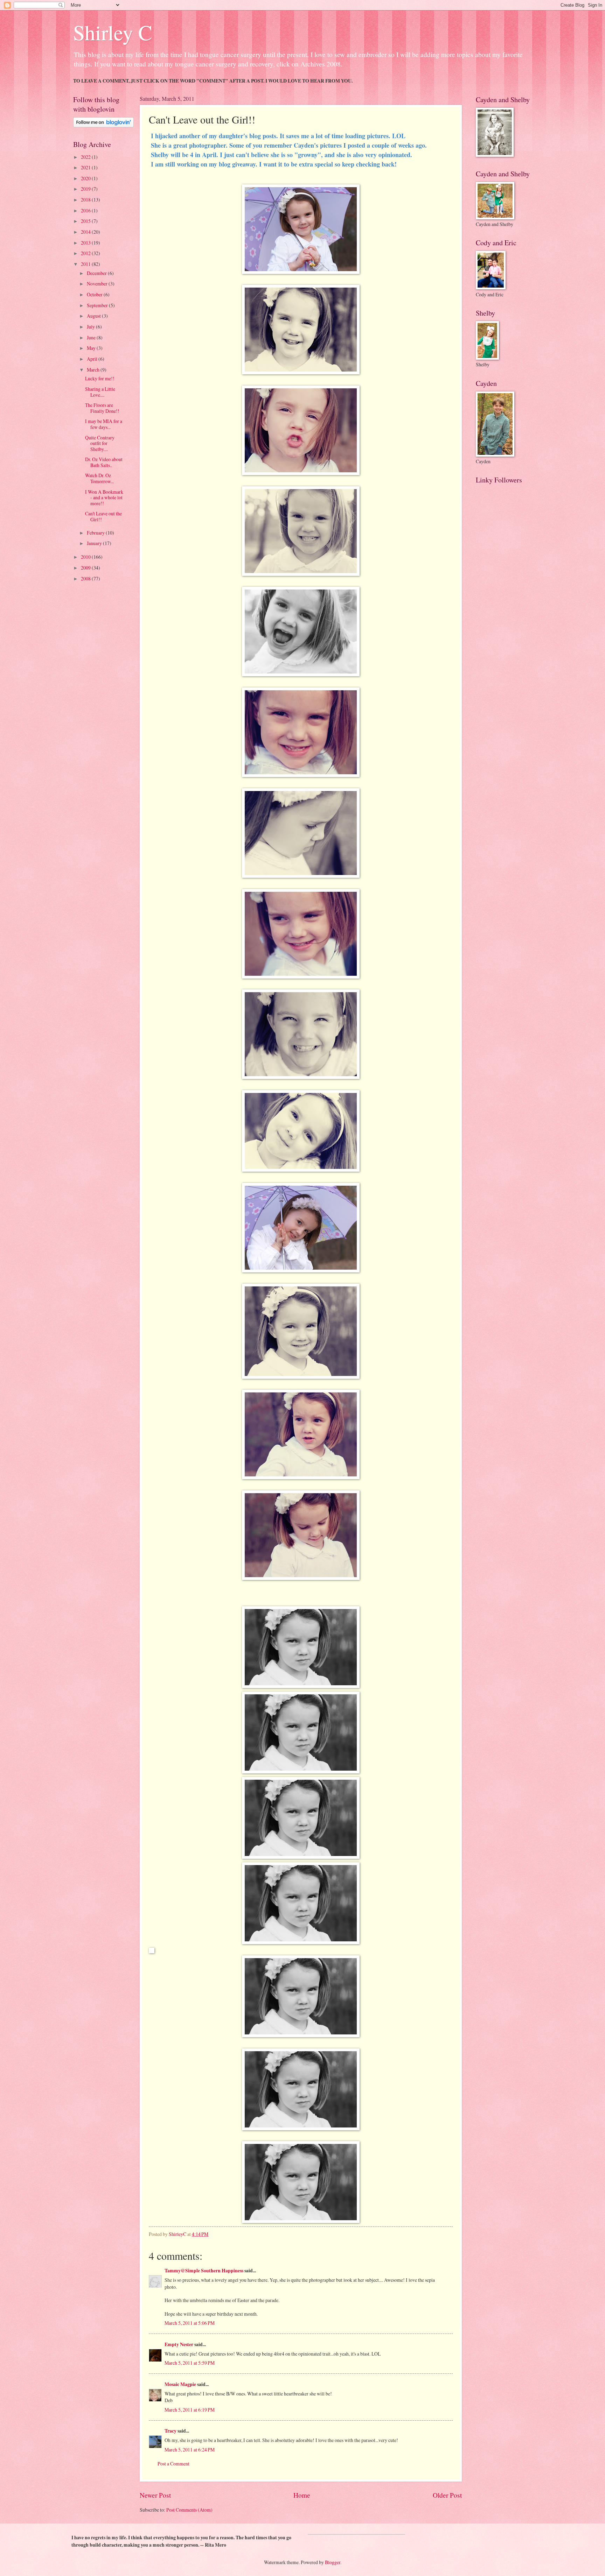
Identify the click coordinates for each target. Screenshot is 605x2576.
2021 (86, 167)
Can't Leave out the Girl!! (103, 516)
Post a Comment (173, 2464)
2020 (86, 178)
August (94, 316)
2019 (86, 189)
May (92, 348)
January (95, 543)
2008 (86, 578)
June (92, 337)
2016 (86, 210)
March (94, 370)
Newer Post (155, 2495)
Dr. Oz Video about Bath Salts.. (104, 462)
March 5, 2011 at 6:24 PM (190, 2450)
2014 (86, 232)
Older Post (447, 2495)
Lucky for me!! (100, 378)
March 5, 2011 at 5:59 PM (190, 2363)
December (97, 273)
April (93, 359)
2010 (86, 557)
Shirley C (113, 32)
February (96, 533)
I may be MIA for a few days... (104, 424)
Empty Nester (179, 2344)
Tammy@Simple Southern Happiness (204, 2271)
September (98, 305)
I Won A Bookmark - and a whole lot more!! (104, 497)
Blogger (333, 2562)
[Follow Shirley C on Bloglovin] (103, 125)
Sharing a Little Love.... (100, 392)
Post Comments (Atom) (189, 2510)
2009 (86, 568)
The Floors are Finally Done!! (102, 408)
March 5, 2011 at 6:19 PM (190, 2410)
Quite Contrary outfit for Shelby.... (100, 443)
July (91, 327)
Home (302, 2495)
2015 (86, 221)
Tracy (171, 2431)
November (98, 284)
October (95, 294)
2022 (86, 157)
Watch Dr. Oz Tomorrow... (99, 478)
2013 (86, 243)
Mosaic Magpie (180, 2384)
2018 (86, 200)
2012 (86, 253)
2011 (86, 264)
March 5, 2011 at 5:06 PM (190, 2323)
